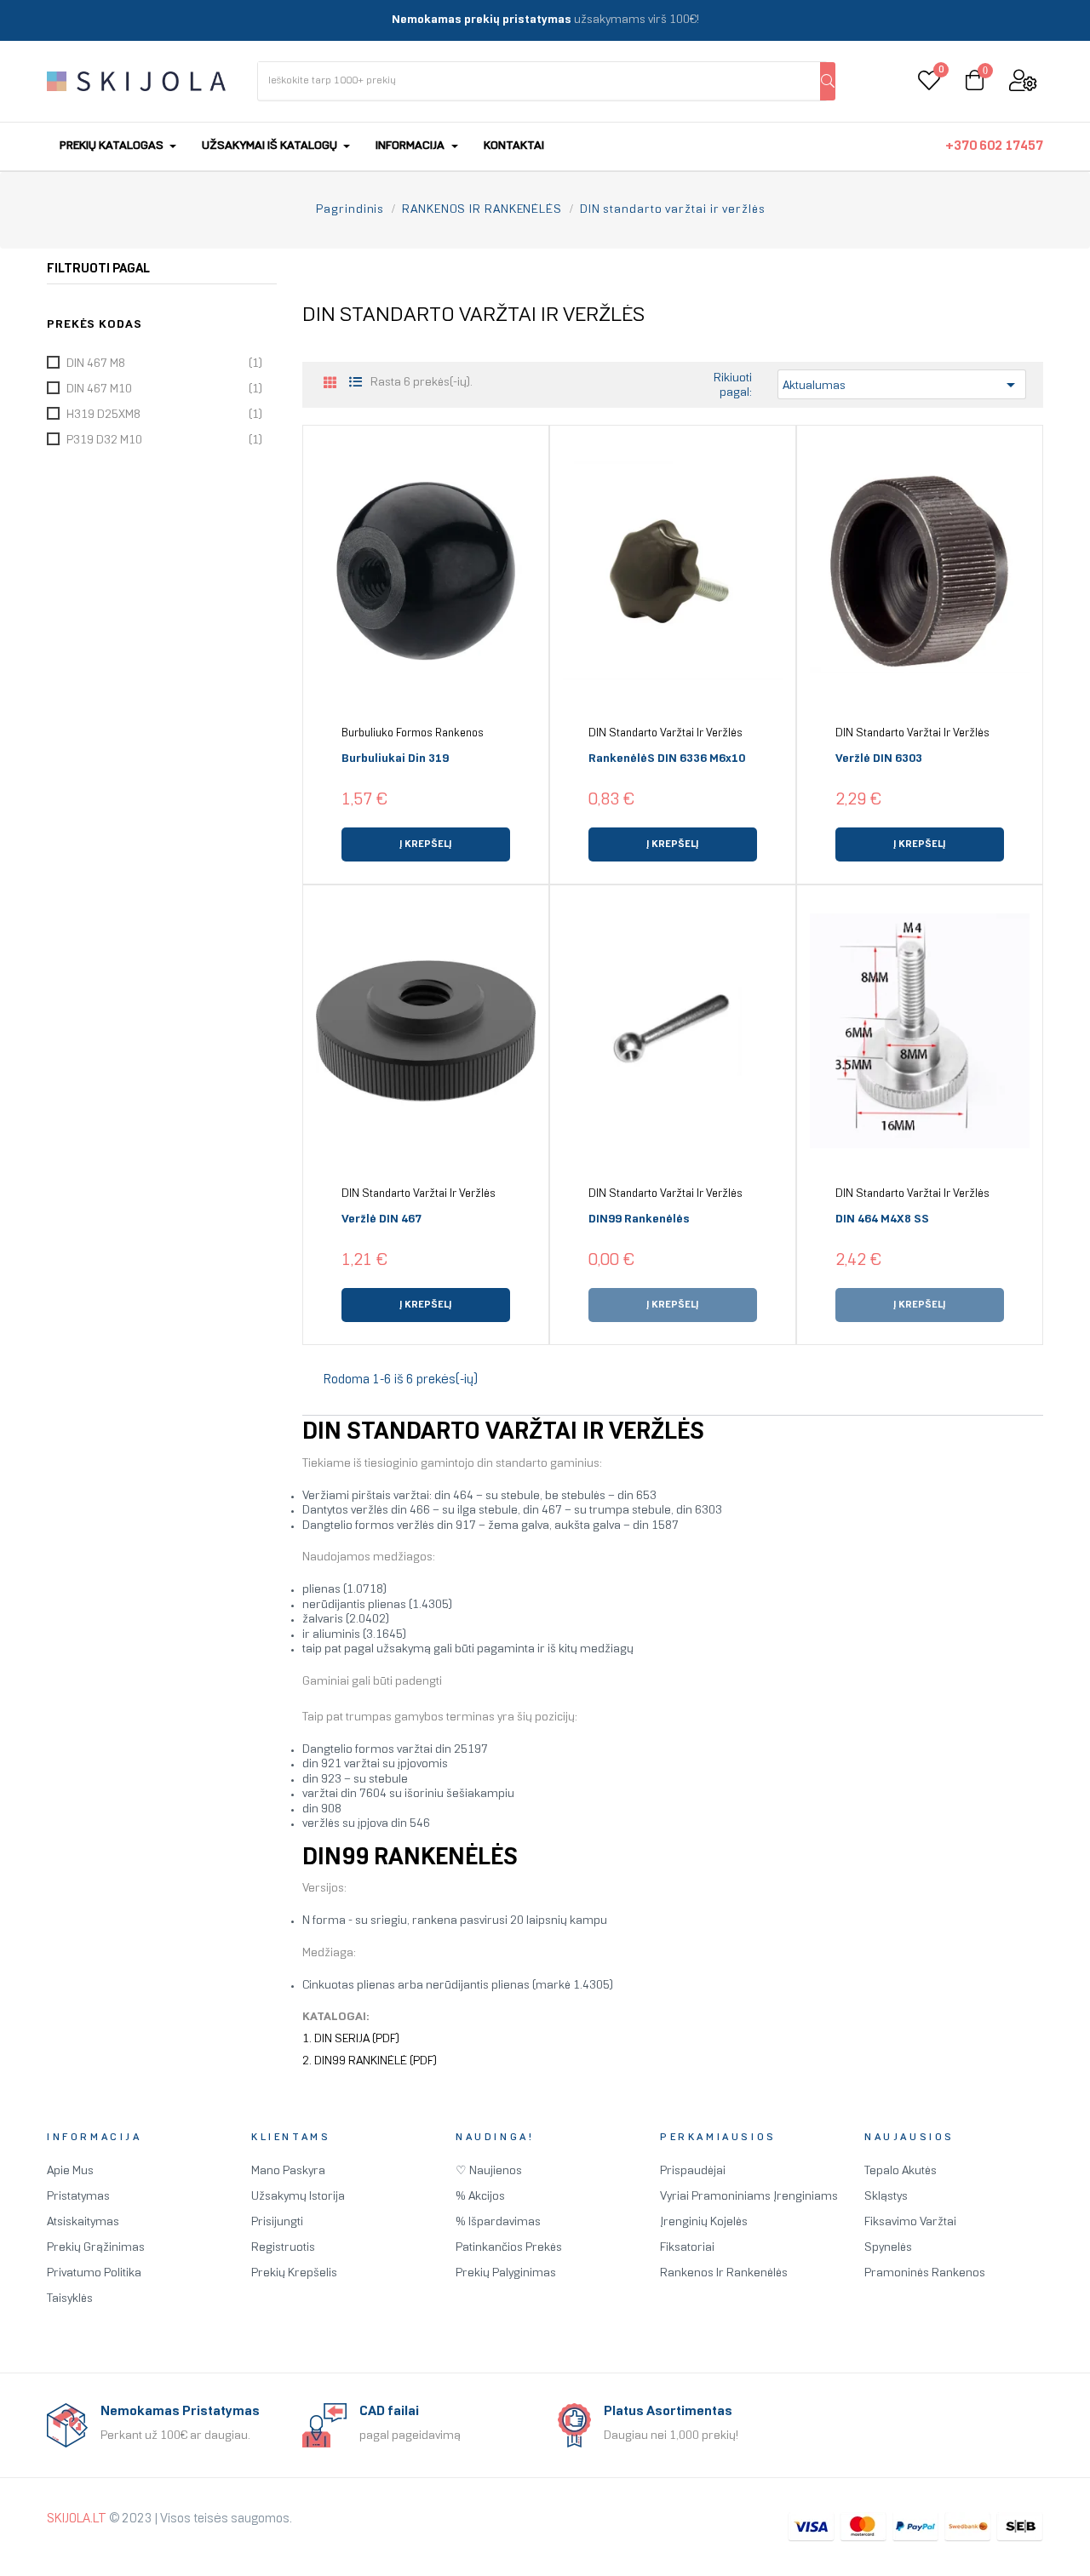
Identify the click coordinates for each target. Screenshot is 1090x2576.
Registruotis (283, 2248)
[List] (356, 384)
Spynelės (888, 2248)
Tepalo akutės (901, 2171)
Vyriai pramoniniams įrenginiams (749, 2197)
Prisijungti (277, 2222)
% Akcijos (480, 2197)
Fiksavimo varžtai (910, 2222)
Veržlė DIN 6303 (879, 759)
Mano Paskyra (288, 2171)
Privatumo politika (94, 2273)
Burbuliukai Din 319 (395, 759)
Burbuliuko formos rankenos (413, 734)
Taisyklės (70, 2299)
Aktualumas (902, 385)
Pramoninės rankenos (925, 2273)
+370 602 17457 (994, 146)
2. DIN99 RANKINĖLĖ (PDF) (370, 2061)
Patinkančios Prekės (509, 2248)
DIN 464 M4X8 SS (882, 1219)
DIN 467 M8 (164, 364)
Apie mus (70, 2171)
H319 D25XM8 (164, 415)
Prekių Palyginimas (506, 2273)
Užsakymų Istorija (298, 2197)
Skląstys (886, 2197)
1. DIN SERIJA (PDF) (351, 2039)
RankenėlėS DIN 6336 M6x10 (667, 759)
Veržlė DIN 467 (381, 1219)
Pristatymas (78, 2197)
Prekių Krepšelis (294, 2273)
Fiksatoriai (687, 2248)
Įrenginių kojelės (704, 2222)
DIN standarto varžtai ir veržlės (665, 734)
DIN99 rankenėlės (639, 1219)
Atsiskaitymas (83, 2222)
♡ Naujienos (489, 2171)
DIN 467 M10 (164, 389)
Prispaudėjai (693, 2171)
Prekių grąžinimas (96, 2248)
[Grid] (330, 384)
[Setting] (1023, 81)
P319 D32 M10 (164, 441)
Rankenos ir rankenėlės (724, 2273)
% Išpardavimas (498, 2222)
